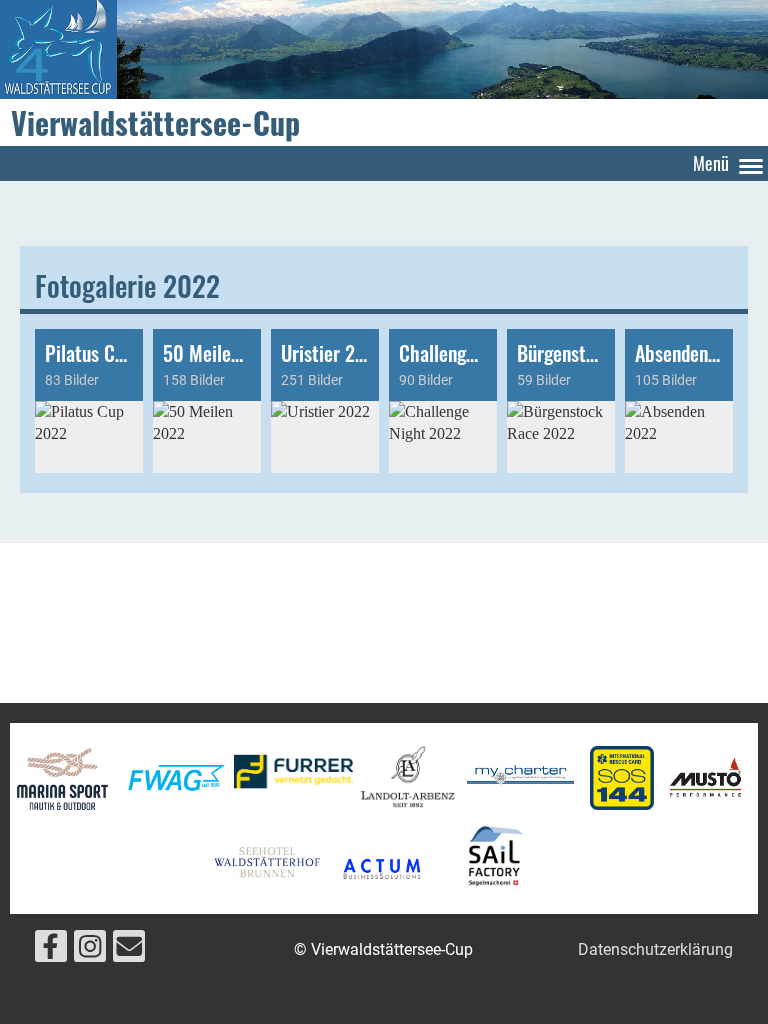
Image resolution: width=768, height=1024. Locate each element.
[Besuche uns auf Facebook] (51, 951)
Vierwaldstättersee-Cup (155, 123)
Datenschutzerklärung (655, 949)
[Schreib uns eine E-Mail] (129, 951)
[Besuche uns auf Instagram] (90, 951)
